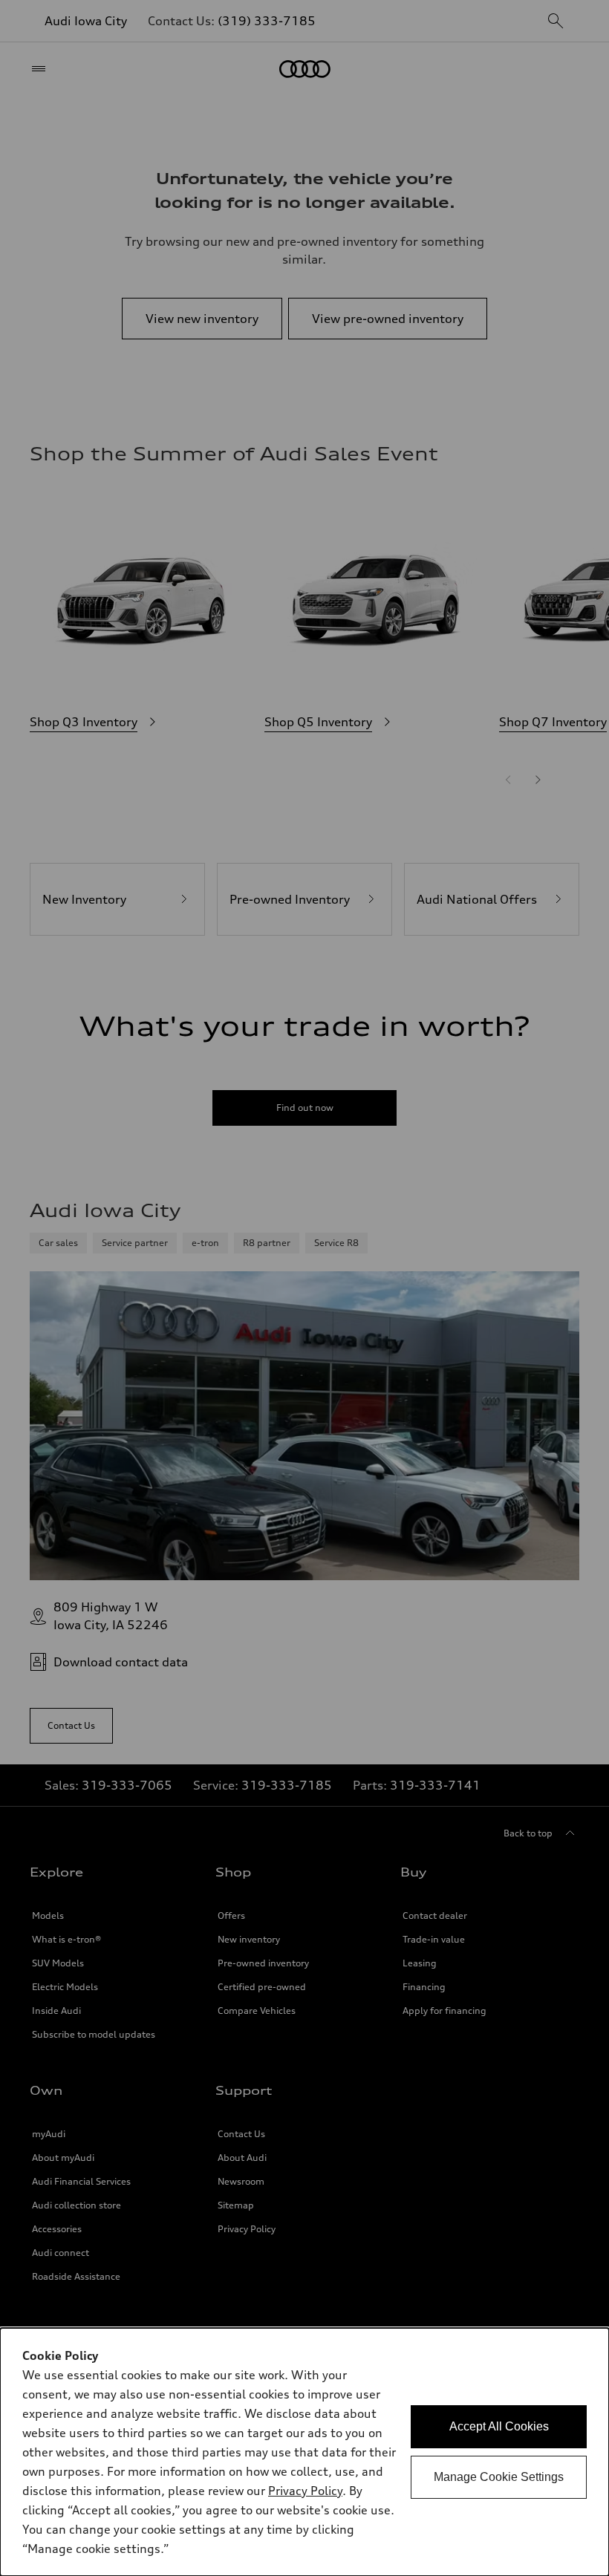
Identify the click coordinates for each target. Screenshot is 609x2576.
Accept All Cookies (499, 2426)
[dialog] (304, 2452)
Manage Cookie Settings (499, 2477)
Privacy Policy (305, 2491)
